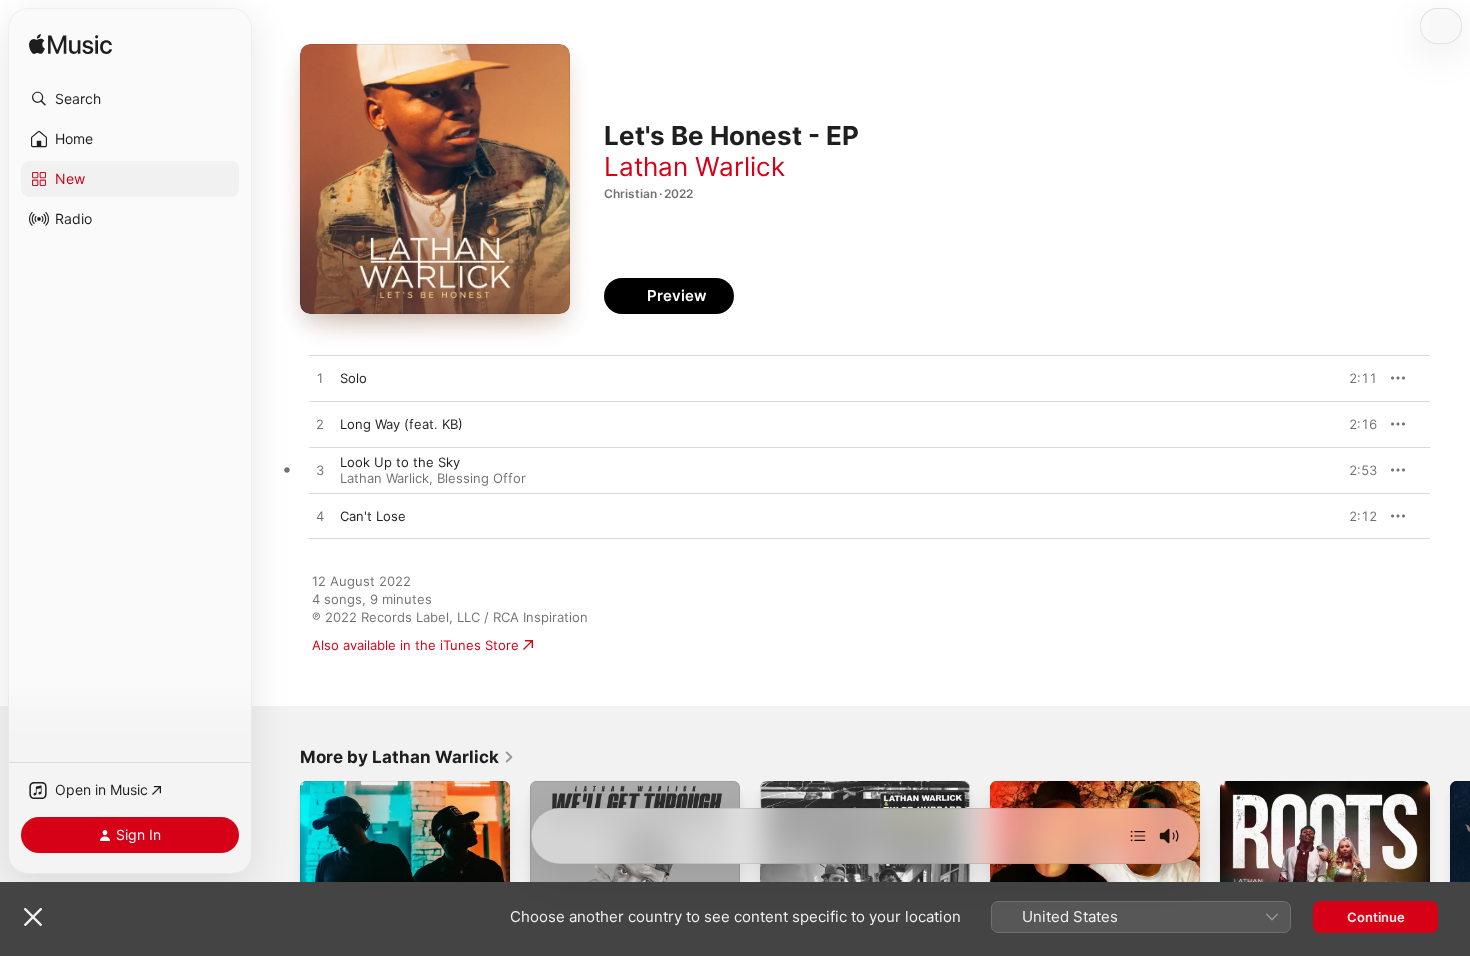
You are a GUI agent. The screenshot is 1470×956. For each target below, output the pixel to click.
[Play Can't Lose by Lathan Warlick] (320, 517)
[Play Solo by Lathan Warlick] (320, 379)
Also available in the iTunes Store (415, 645)
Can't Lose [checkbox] (373, 516)
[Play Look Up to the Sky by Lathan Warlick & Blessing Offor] (320, 471)
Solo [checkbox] (353, 378)
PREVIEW (1355, 378)
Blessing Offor (481, 478)
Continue (1376, 917)
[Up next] (1138, 836)
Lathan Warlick (694, 166)
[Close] (33, 917)
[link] (407, 757)
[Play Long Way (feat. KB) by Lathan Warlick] (320, 425)
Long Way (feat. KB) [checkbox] (401, 424)
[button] (130, 99)
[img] (70, 45)
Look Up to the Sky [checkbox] (400, 462)
